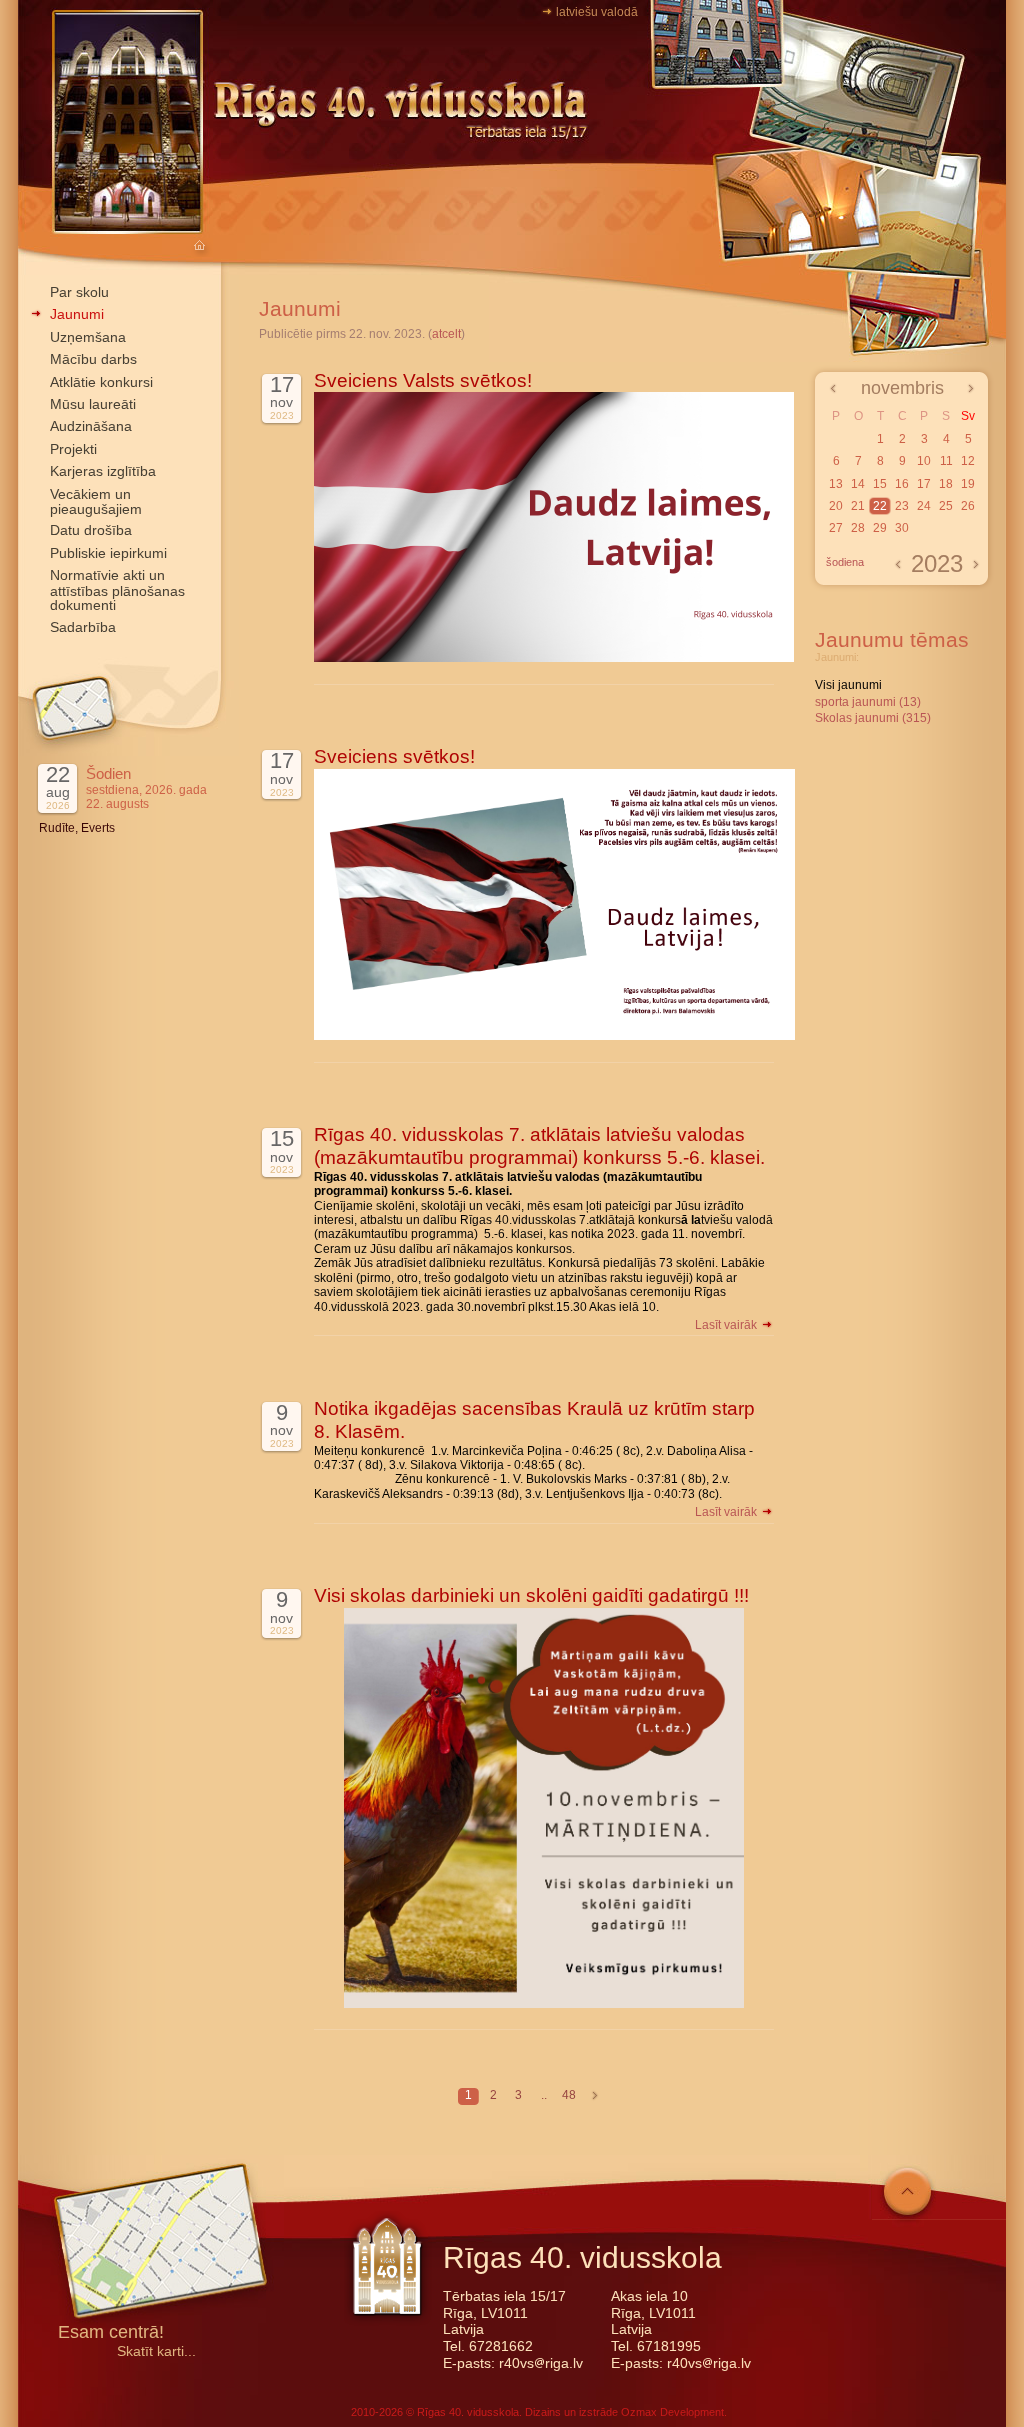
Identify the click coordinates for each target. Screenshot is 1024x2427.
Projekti (73, 449)
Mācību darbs (93, 359)
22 (880, 506)
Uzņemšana (88, 337)
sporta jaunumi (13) (868, 702)
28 (858, 528)
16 (902, 484)
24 (924, 506)
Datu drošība (91, 530)
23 (902, 506)
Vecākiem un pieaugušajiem (96, 501)
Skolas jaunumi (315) (873, 718)
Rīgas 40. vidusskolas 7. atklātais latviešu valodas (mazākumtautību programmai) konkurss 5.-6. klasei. (539, 1146)
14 (858, 484)
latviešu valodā (597, 12)
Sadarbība (83, 627)
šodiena (845, 562)
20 (836, 506)
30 (902, 528)
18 (946, 484)
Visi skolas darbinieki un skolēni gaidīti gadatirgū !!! (531, 1595)
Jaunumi (77, 314)
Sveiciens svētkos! (394, 756)
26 (968, 506)
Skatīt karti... (156, 2351)
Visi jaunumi (848, 685)
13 (836, 484)
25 (946, 506)
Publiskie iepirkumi (108, 553)
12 (968, 461)
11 (946, 461)
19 (968, 484)
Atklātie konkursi (101, 382)
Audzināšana (91, 426)
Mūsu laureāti (93, 404)
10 (924, 461)
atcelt (446, 334)
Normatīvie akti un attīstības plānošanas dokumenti (117, 590)
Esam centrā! (111, 2333)
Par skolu (79, 292)
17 (924, 484)
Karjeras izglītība (103, 471)
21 (858, 506)
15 (880, 484)
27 (836, 528)
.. (544, 2095)
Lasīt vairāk (727, 1325)
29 (880, 528)
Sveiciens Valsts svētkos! (423, 380)
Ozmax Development (672, 2412)
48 (569, 2095)
